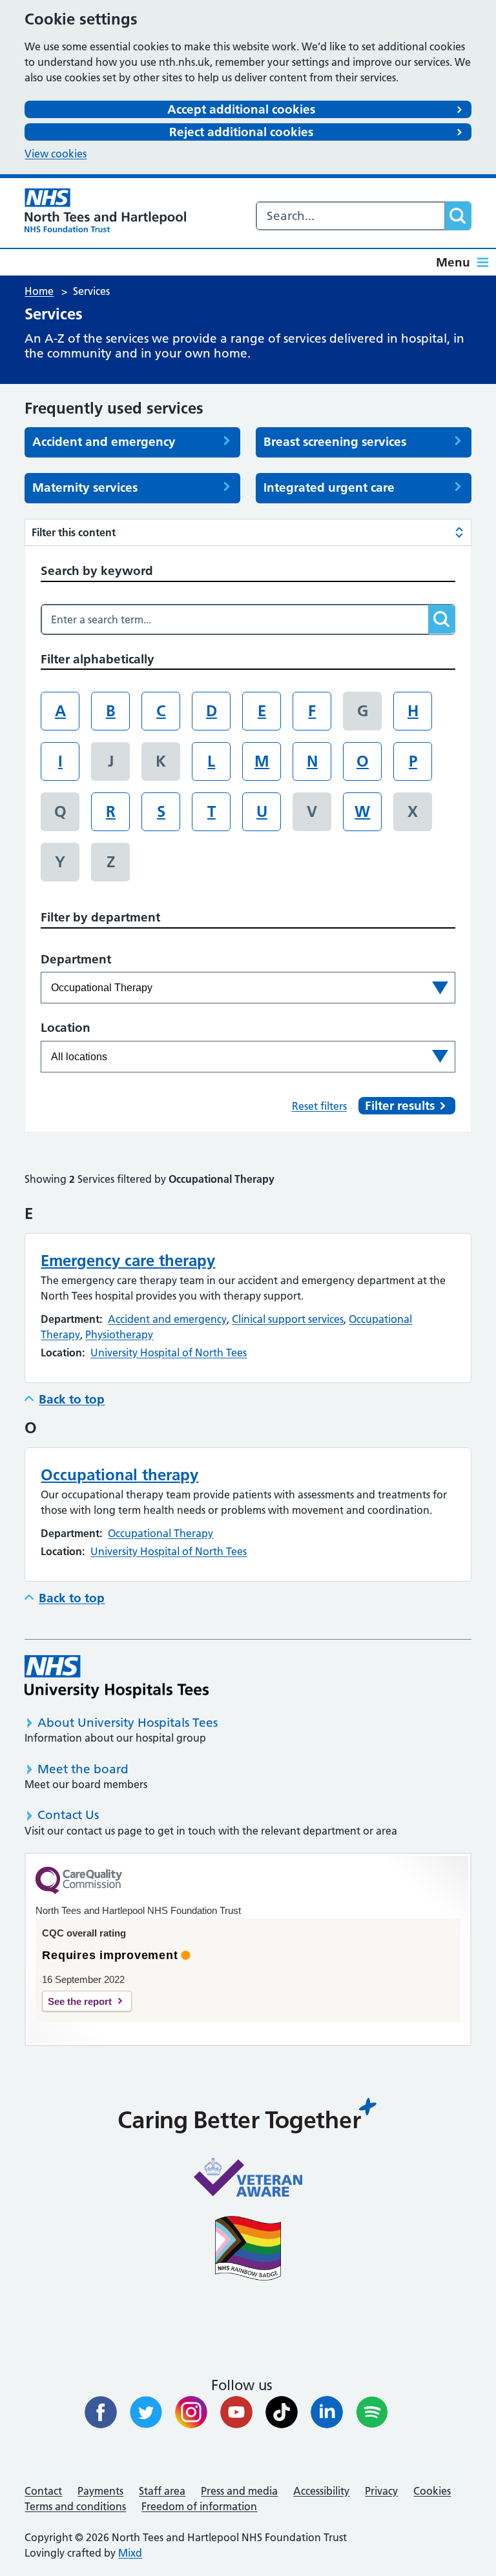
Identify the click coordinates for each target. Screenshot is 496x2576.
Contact (43, 2491)
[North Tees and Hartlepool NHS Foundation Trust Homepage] (105, 210)
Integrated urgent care (329, 488)
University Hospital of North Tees (169, 1353)
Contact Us (68, 1815)
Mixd (130, 2553)
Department (76, 959)
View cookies (56, 154)
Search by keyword (97, 571)
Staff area (162, 2491)
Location (66, 1028)
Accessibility (321, 2491)
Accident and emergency (104, 442)
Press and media (239, 2491)
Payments (100, 2491)
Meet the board (83, 1769)
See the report (80, 2001)
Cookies (432, 2491)
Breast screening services (335, 442)
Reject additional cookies (241, 132)
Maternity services (85, 488)
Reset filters (319, 1106)
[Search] (458, 216)
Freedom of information (199, 2506)
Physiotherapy (119, 1334)
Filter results (400, 1106)
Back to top (72, 1399)
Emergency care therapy (128, 1261)
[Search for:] (351, 216)
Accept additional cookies (241, 109)
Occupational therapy (119, 1475)
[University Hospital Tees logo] (117, 1677)
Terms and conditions (75, 2506)
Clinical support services (288, 1319)
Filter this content (74, 532)
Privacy (381, 2491)
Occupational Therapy (160, 1533)
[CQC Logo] (79, 1891)
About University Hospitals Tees (128, 1723)
